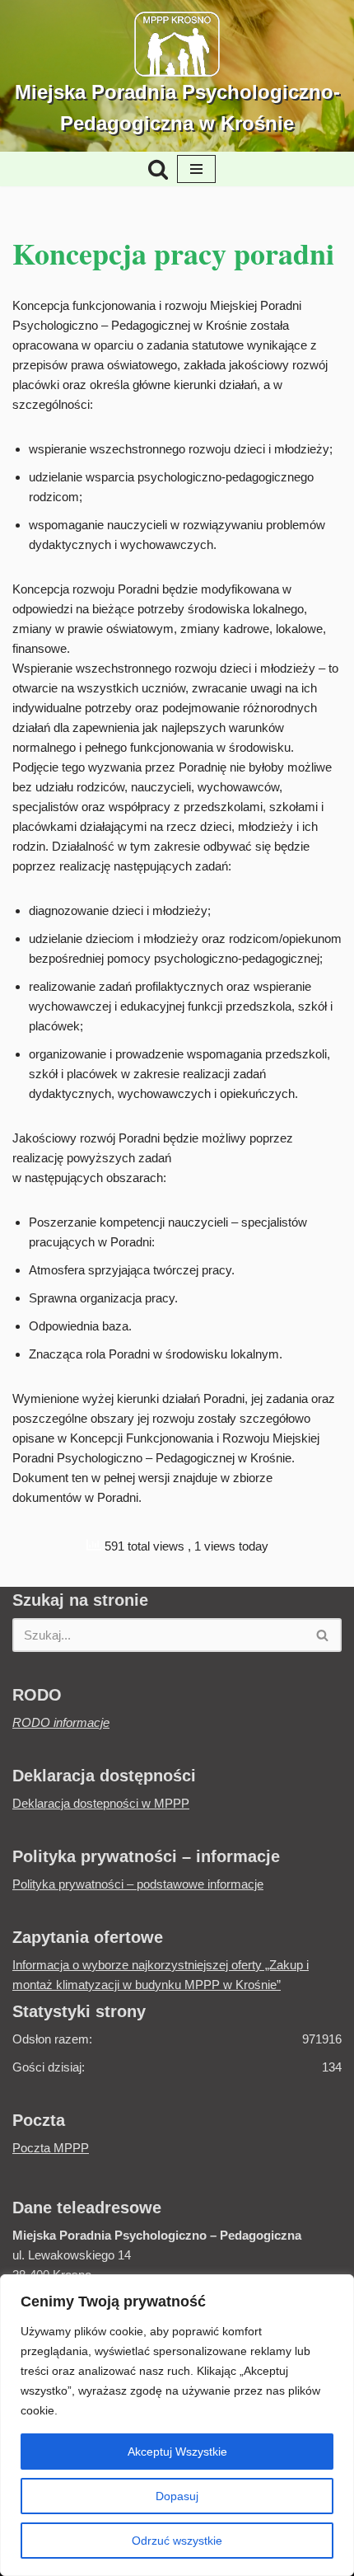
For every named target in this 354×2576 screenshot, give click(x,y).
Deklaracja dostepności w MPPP (101, 1803)
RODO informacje (61, 1722)
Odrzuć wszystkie (177, 2541)
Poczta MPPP (51, 2148)
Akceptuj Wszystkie (177, 2452)
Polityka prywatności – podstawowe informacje (138, 1884)
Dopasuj (177, 2496)
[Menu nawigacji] (196, 169)
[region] (177, 2425)
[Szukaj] (158, 169)
